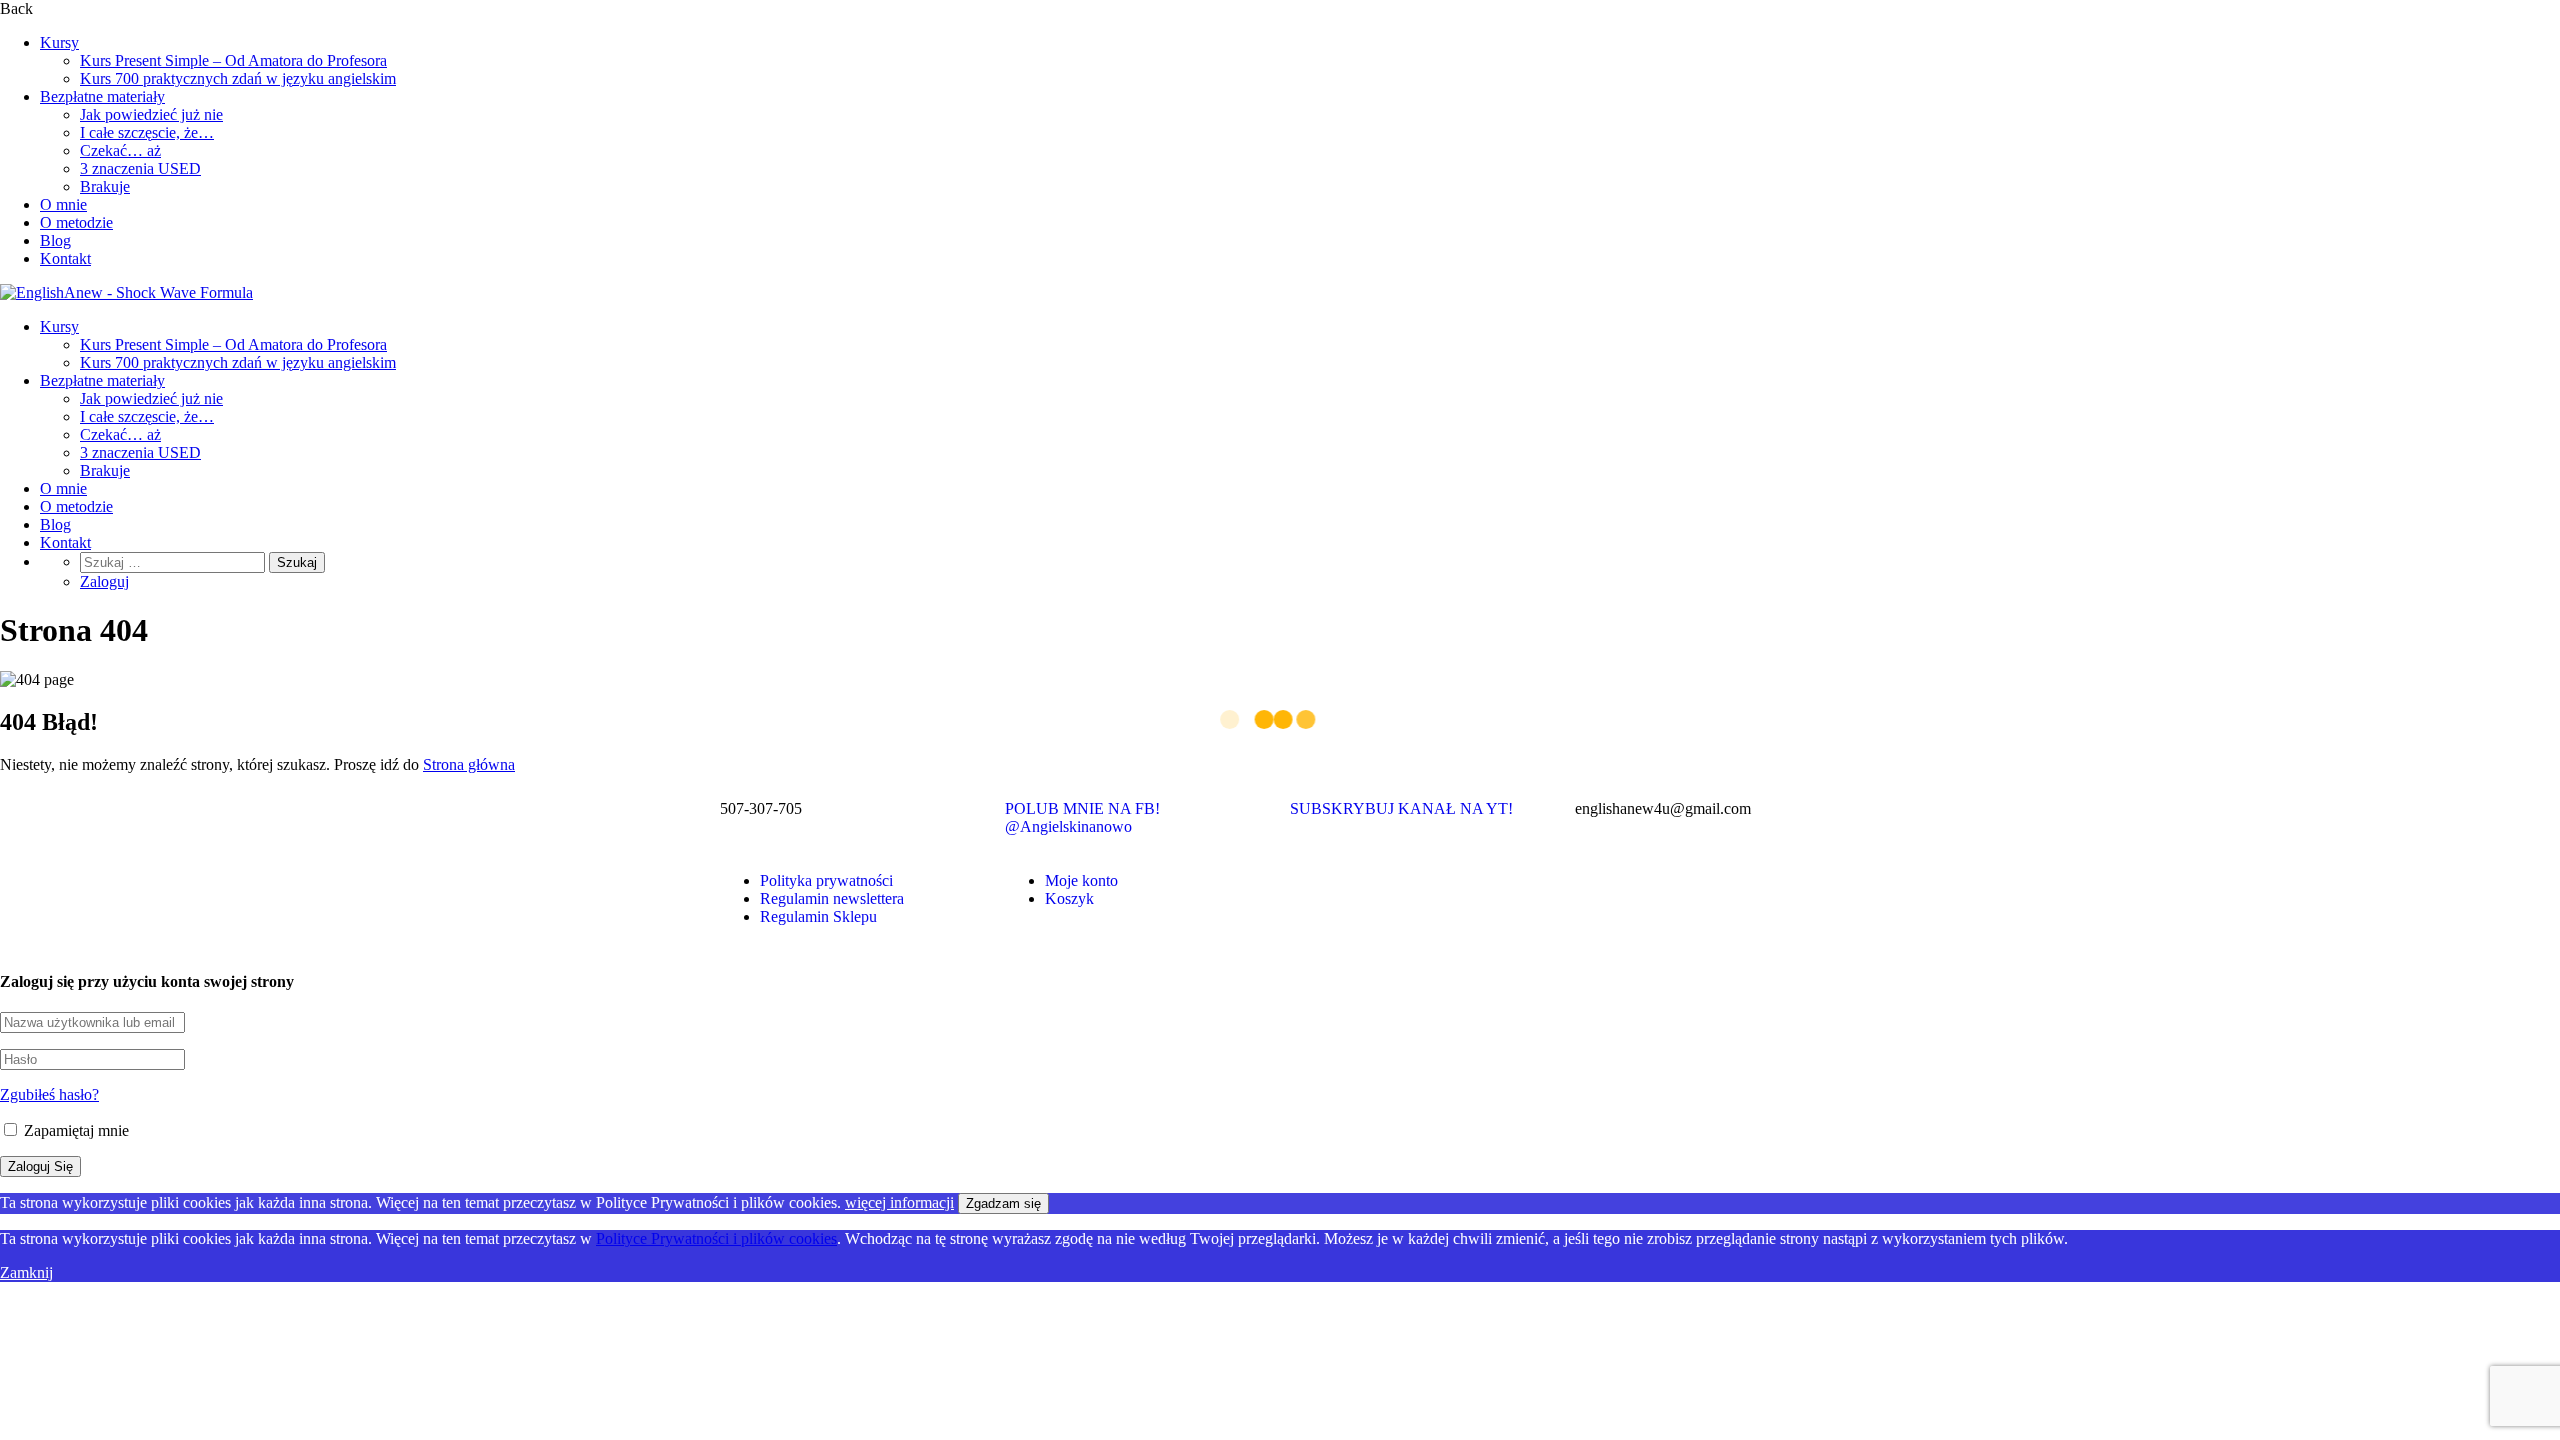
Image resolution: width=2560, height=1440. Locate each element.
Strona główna (469, 764)
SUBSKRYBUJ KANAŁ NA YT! (1401, 808)
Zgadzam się (1003, 1203)
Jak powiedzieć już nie (151, 114)
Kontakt (65, 258)
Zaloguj (104, 581)
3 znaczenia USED (140, 168)
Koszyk (1069, 898)
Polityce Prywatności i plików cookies (716, 1238)
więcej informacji (899, 1202)
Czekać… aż (120, 150)
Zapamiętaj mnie (74, 1130)
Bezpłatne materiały (102, 96)
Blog (55, 240)
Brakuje (105, 186)
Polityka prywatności (826, 880)
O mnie (63, 204)
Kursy (59, 42)
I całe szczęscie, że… (147, 132)
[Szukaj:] (174, 561)
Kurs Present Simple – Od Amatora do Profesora (233, 60)
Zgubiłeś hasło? (49, 1094)
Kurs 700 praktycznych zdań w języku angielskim (238, 78)
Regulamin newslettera (832, 898)
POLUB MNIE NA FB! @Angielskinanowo (1082, 817)
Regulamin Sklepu (818, 916)
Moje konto (1081, 880)
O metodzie (76, 222)
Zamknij (26, 1272)
